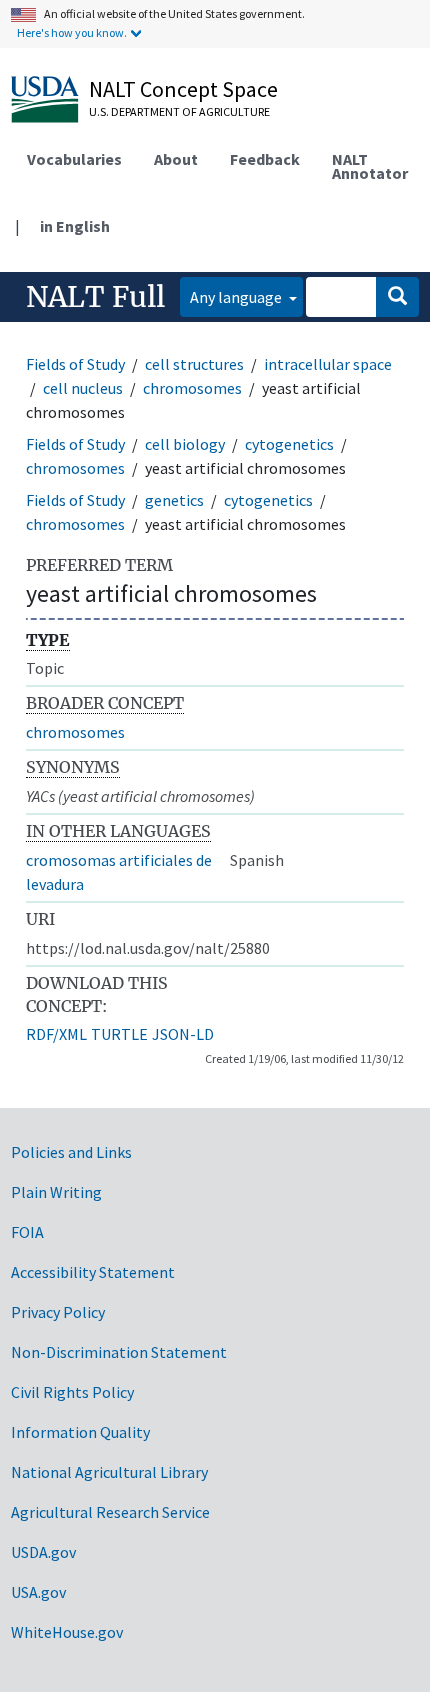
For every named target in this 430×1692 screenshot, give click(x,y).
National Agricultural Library (109, 1472)
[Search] (397, 297)
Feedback (265, 159)
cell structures (194, 364)
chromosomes (192, 388)
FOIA (27, 1232)
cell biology (185, 444)
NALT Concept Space (183, 89)
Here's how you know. (72, 32)
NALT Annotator (370, 166)
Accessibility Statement (93, 1272)
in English (75, 226)
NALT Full (95, 297)
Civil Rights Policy (72, 1392)
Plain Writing (56, 1192)
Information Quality (80, 1432)
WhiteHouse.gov (67, 1632)
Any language (237, 297)
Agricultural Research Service (110, 1512)
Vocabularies (74, 159)
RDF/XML (56, 1034)
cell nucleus (83, 388)
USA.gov (38, 1592)
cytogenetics (289, 444)
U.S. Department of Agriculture (179, 111)
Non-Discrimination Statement (119, 1352)
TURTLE (119, 1034)
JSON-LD (183, 1034)
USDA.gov (43, 1552)
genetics (174, 500)
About (176, 159)
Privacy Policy (58, 1312)
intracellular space (328, 364)
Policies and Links (71, 1152)
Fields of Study (75, 364)
